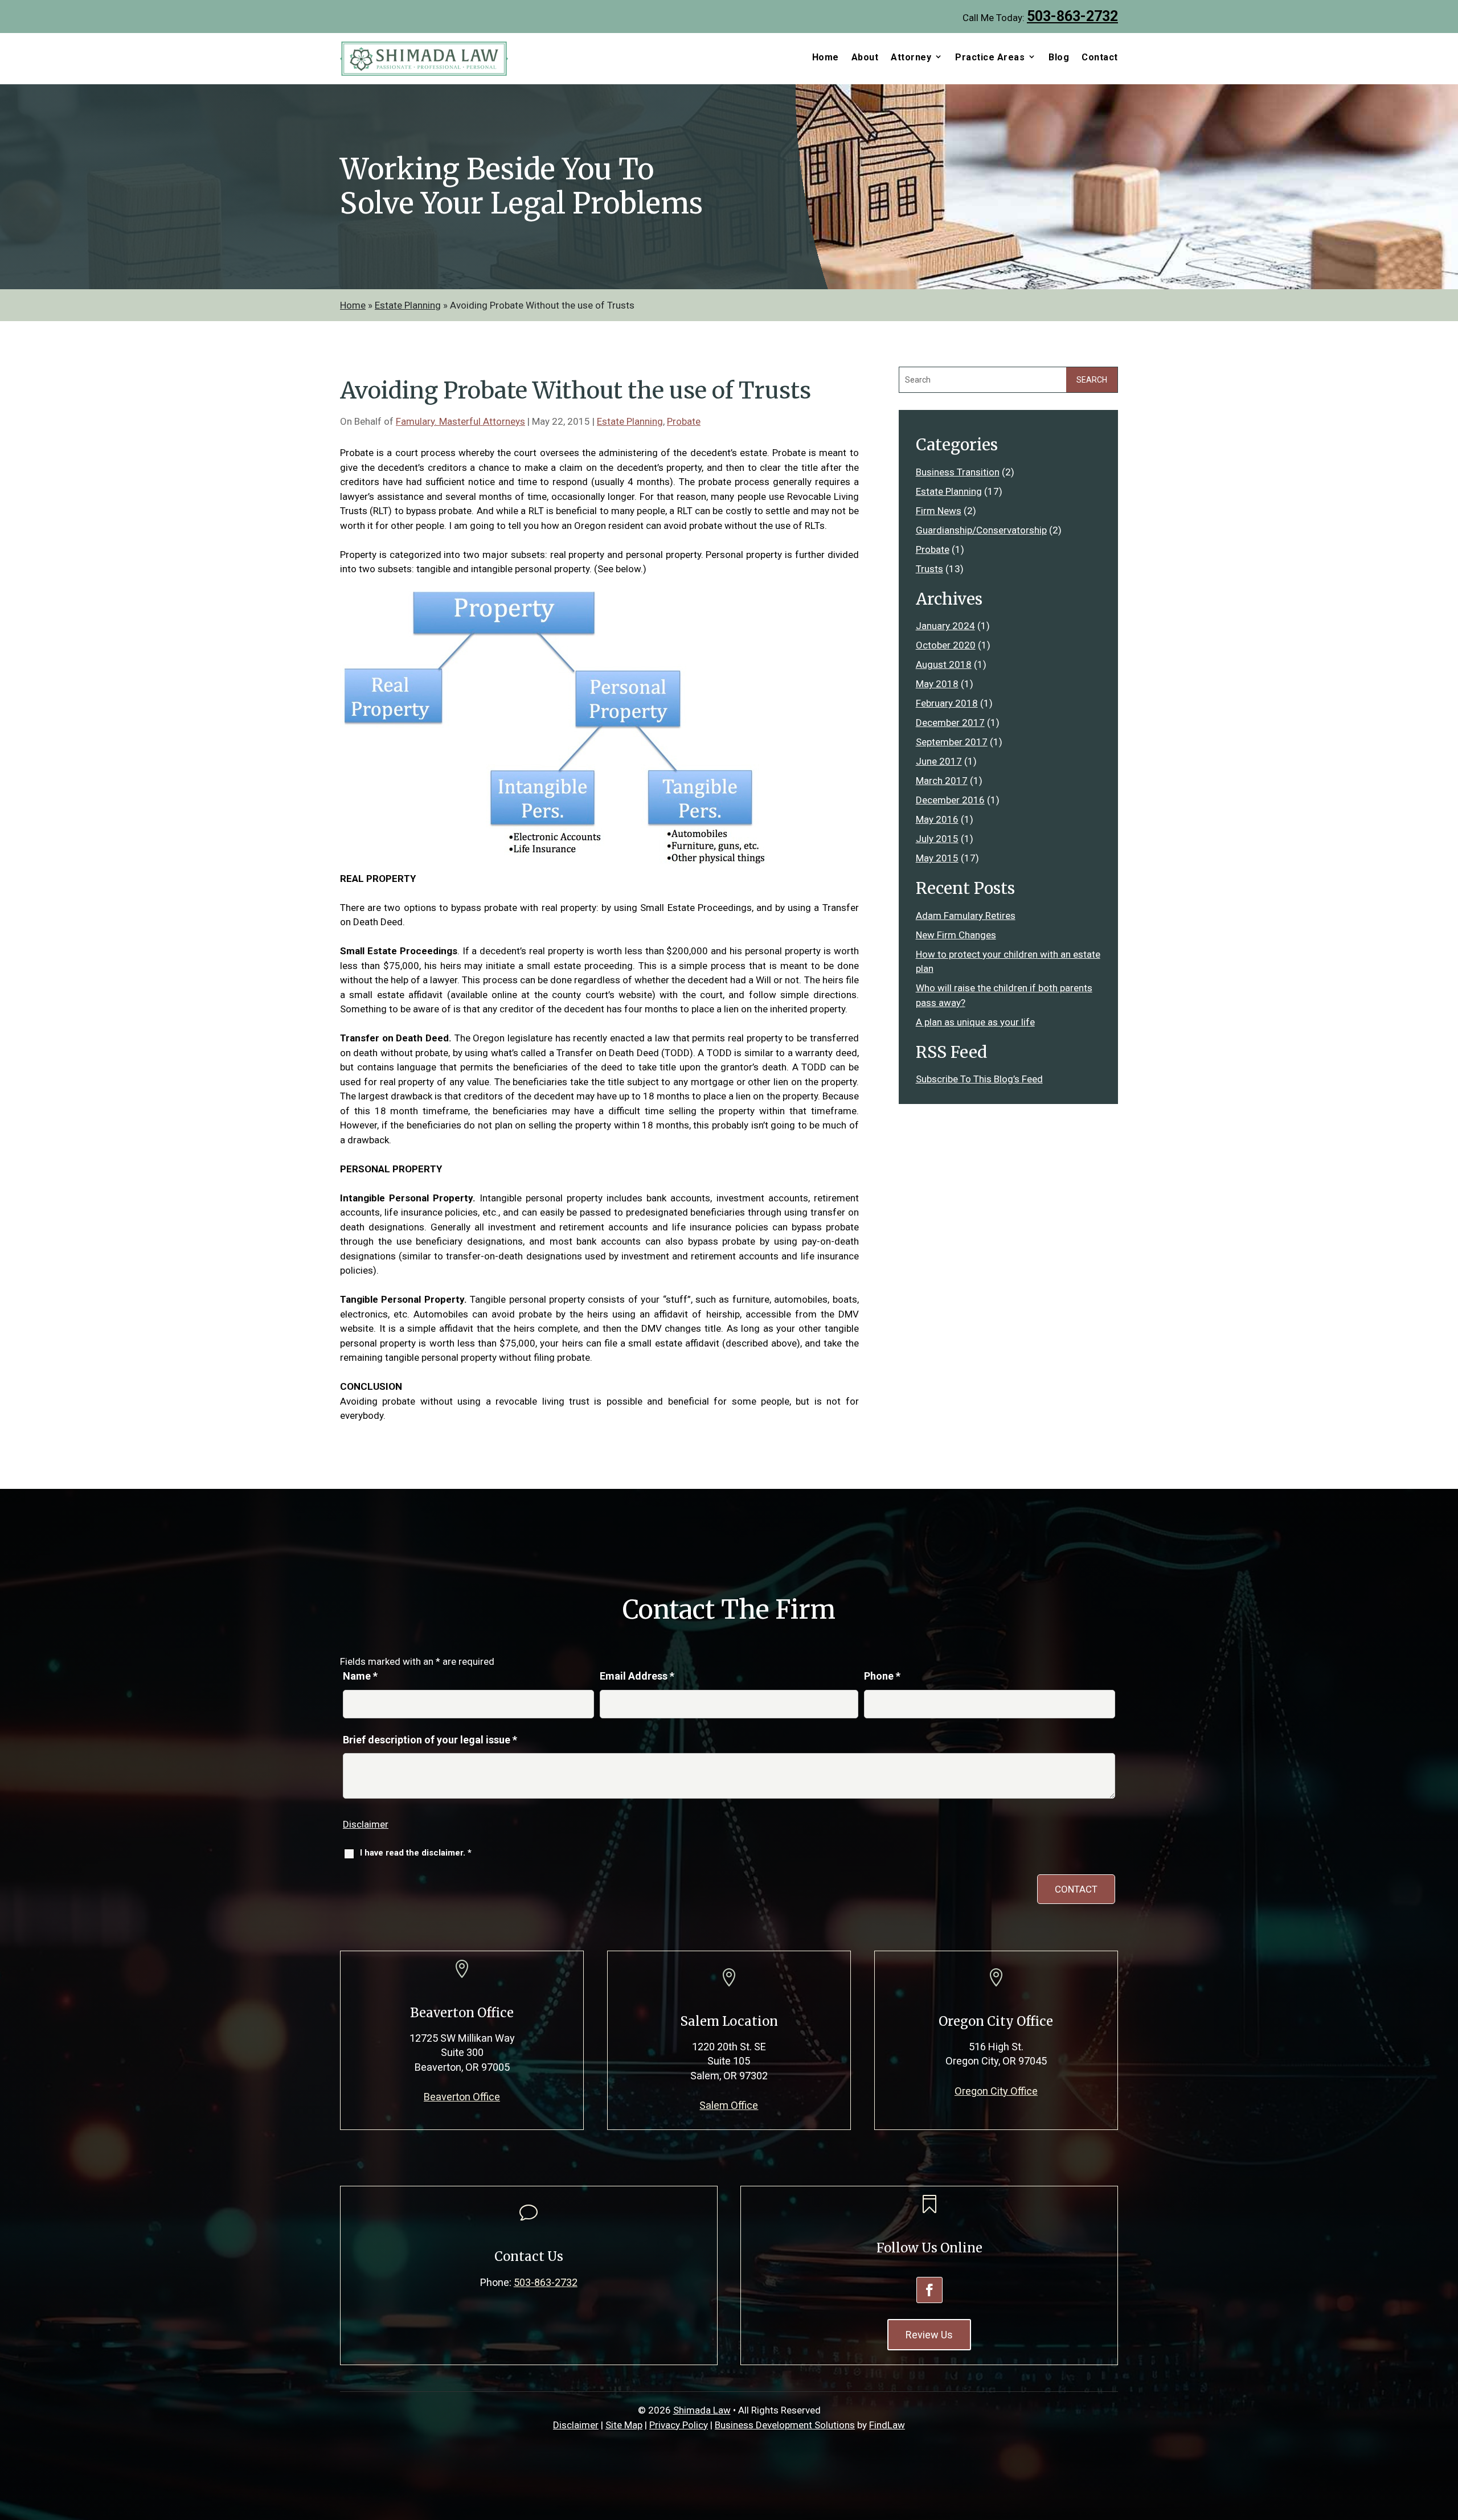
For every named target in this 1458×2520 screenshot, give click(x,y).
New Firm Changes (956, 935)
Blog (1059, 58)
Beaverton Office (462, 2097)
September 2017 (952, 742)
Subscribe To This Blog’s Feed (979, 1079)
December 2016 (950, 800)
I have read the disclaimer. (416, 1853)
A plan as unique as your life (975, 1022)
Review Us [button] (929, 2335)
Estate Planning (630, 421)
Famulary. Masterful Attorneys (460, 421)
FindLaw (887, 2425)
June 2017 (939, 761)
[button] (1444, 2437)
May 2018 (937, 684)
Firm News (939, 511)
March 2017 (942, 781)
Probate (684, 421)
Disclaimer (366, 1824)
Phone (882, 1676)
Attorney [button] (911, 58)
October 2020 (946, 645)
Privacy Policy (679, 2425)
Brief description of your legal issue (430, 1740)
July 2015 (937, 839)
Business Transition (958, 472)
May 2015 (937, 858)
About (865, 58)
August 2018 (944, 664)
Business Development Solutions (785, 2425)
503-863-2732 (1072, 16)
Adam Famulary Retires (966, 916)
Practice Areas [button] (990, 58)
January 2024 (945, 626)
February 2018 (947, 703)
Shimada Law (702, 2410)
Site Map (624, 2425)
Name (360, 1676)
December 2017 (950, 723)
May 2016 (937, 819)
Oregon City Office (996, 2091)
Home (826, 58)
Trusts (929, 569)
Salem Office (729, 2105)
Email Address (637, 1676)
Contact (1100, 58)
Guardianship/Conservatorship (981, 530)
